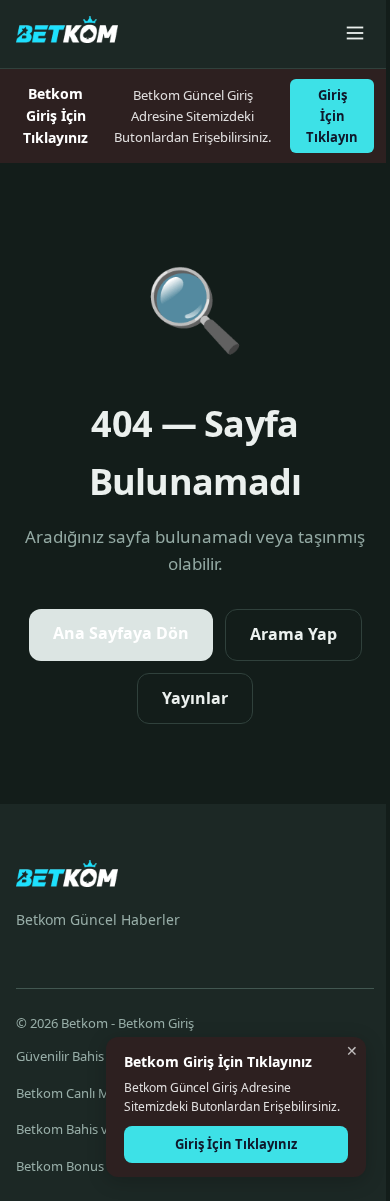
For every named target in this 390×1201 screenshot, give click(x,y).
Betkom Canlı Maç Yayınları (95, 1093)
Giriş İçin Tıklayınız (236, 1144)
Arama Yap (293, 634)
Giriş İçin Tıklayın (332, 116)
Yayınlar (195, 698)
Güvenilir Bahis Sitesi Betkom (102, 1056)
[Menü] (355, 34)
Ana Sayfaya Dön (121, 633)
